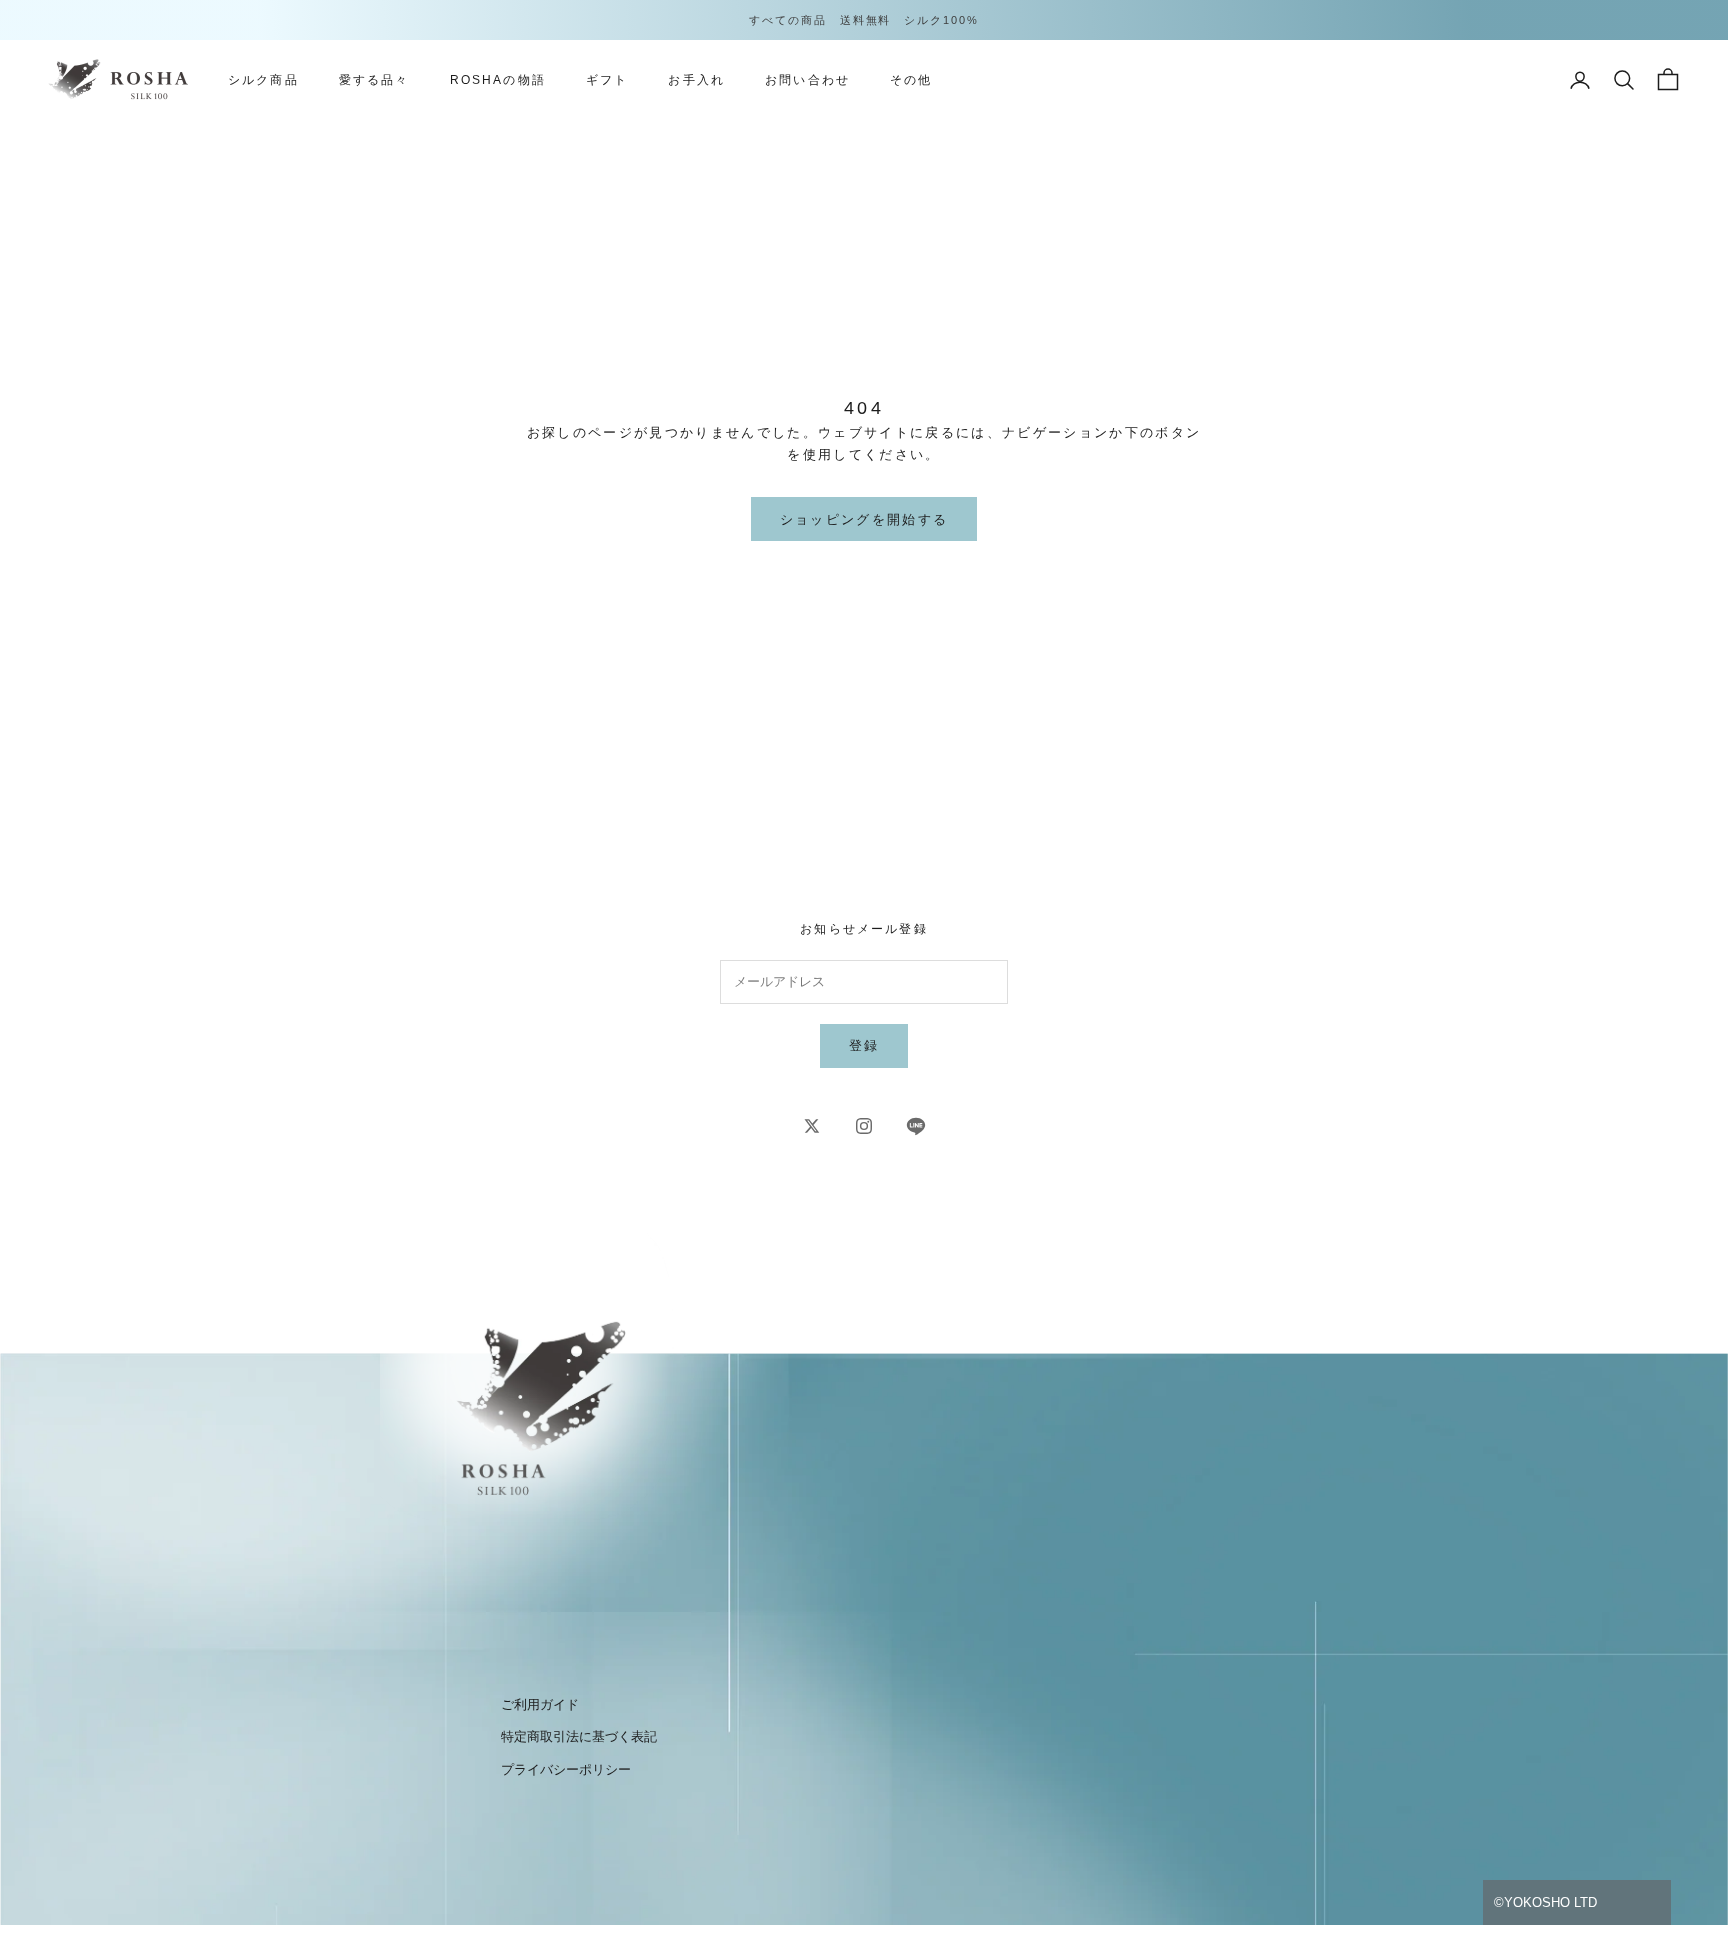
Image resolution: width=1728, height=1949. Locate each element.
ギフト (607, 80)
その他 (911, 80)
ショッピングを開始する (864, 519)
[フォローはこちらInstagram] (864, 1126)
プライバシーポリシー (566, 1769)
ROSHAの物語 (498, 80)
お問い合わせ (807, 80)
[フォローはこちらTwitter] (812, 1126)
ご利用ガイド (540, 1704)
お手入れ (696, 80)
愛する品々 (374, 80)
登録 (864, 1045)
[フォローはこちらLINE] (916, 1126)
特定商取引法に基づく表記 (579, 1736)
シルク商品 (263, 80)
